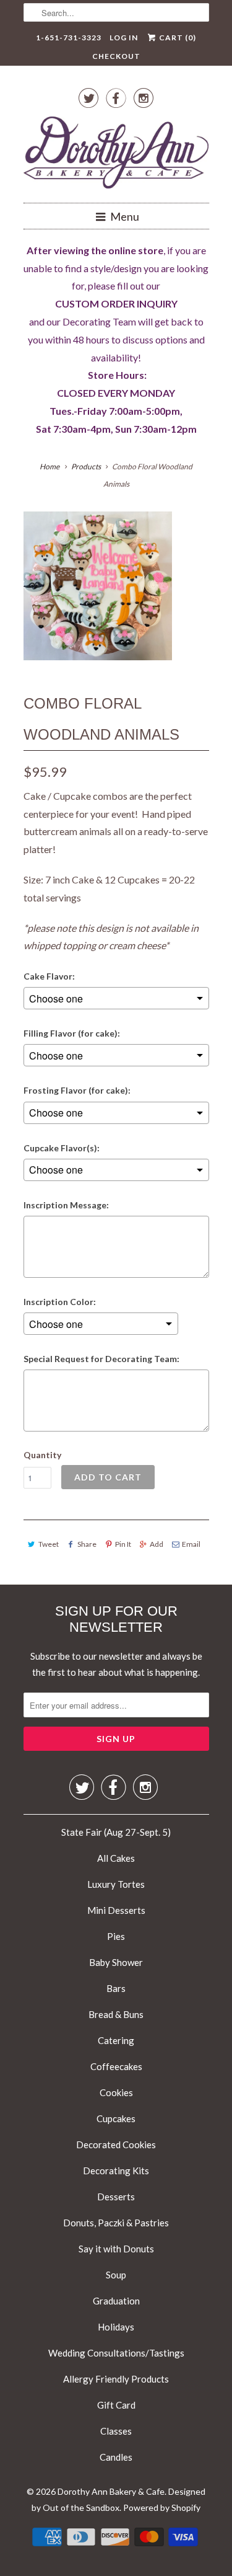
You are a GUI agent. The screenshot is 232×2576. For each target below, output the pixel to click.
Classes (116, 2431)
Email (191, 1544)
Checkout (116, 56)
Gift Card (116, 2405)
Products (86, 467)
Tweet (49, 1544)
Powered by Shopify (162, 2507)
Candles (116, 2457)
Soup (116, 2275)
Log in (124, 38)
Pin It (123, 1544)
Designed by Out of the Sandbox (118, 2499)
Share (87, 1544)
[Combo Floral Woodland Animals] (98, 586)
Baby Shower (116, 1962)
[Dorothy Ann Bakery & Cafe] (116, 155)
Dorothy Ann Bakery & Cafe (111, 2491)
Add (157, 1544)
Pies (116, 1936)
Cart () (177, 38)
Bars (116, 1988)
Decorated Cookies (116, 2144)
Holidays (116, 2327)
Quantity (42, 1455)
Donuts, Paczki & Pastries (116, 2223)
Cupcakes (116, 2118)
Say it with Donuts (116, 2249)
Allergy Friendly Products (116, 2379)
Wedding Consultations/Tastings (116, 2353)
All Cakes (116, 1858)
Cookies (116, 2092)
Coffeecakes (116, 2066)
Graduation (116, 2301)
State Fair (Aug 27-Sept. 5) (116, 1832)
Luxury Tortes (116, 1884)
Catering (116, 2040)
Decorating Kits (116, 2171)
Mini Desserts (116, 1910)
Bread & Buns (116, 2014)
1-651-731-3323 (69, 38)
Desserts (116, 2197)
